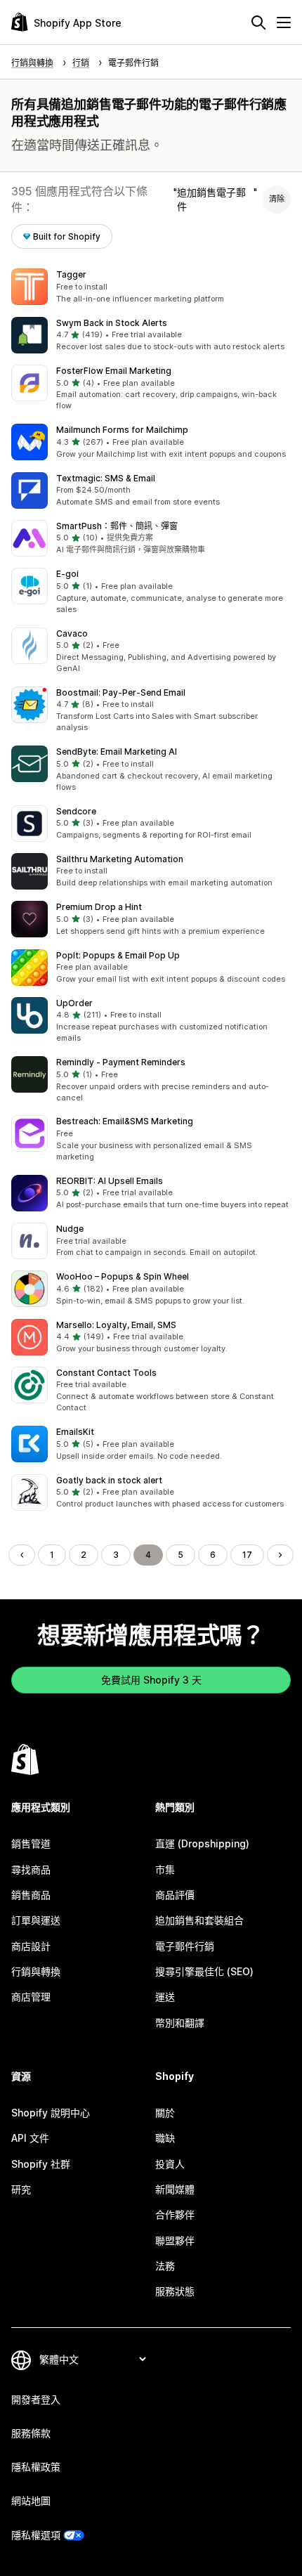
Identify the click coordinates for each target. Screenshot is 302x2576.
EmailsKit (75, 1432)
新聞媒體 (175, 2189)
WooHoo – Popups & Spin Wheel (123, 1276)
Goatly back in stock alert (109, 1480)
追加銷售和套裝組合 (199, 1920)
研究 (21, 2189)
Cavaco (72, 633)
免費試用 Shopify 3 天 (151, 1680)
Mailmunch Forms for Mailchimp (122, 430)
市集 (165, 1869)
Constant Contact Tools (106, 1373)
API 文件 (30, 2138)
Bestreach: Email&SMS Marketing (125, 1121)
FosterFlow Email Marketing (114, 371)
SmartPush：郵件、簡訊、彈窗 (117, 526)
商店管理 (31, 1997)
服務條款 (31, 2433)
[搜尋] (258, 22)
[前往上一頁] (22, 1555)
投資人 (170, 2164)
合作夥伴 (175, 2214)
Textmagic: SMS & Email (106, 478)
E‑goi (67, 574)
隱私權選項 (36, 2535)
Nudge (70, 1229)
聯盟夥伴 (175, 2240)
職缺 (165, 2138)
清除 (277, 199)
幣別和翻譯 (180, 2023)
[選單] (284, 22)
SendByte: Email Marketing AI (117, 752)
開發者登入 (36, 2399)
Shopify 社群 (41, 2164)
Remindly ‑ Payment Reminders (121, 1062)
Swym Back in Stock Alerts (112, 323)
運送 (165, 1997)
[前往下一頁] (280, 1555)
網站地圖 (31, 2500)
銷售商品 (31, 1895)
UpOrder (74, 1003)
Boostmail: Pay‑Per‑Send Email (121, 692)
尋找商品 (31, 1869)
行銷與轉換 (36, 1971)
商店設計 (31, 1946)
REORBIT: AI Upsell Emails (110, 1181)
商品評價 (175, 1895)
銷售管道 (31, 1843)
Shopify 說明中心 (51, 2113)
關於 (165, 2113)
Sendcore (76, 811)
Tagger (71, 274)
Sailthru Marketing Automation (120, 859)
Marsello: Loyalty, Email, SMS (116, 1325)
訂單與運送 (36, 1920)
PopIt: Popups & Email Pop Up (118, 955)
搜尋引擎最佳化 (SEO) (204, 1971)
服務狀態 (175, 2291)
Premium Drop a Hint (99, 907)
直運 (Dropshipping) (202, 1843)
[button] (151, 287)
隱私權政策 (36, 2467)
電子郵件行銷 (185, 1946)
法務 (165, 2266)
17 (247, 1555)
